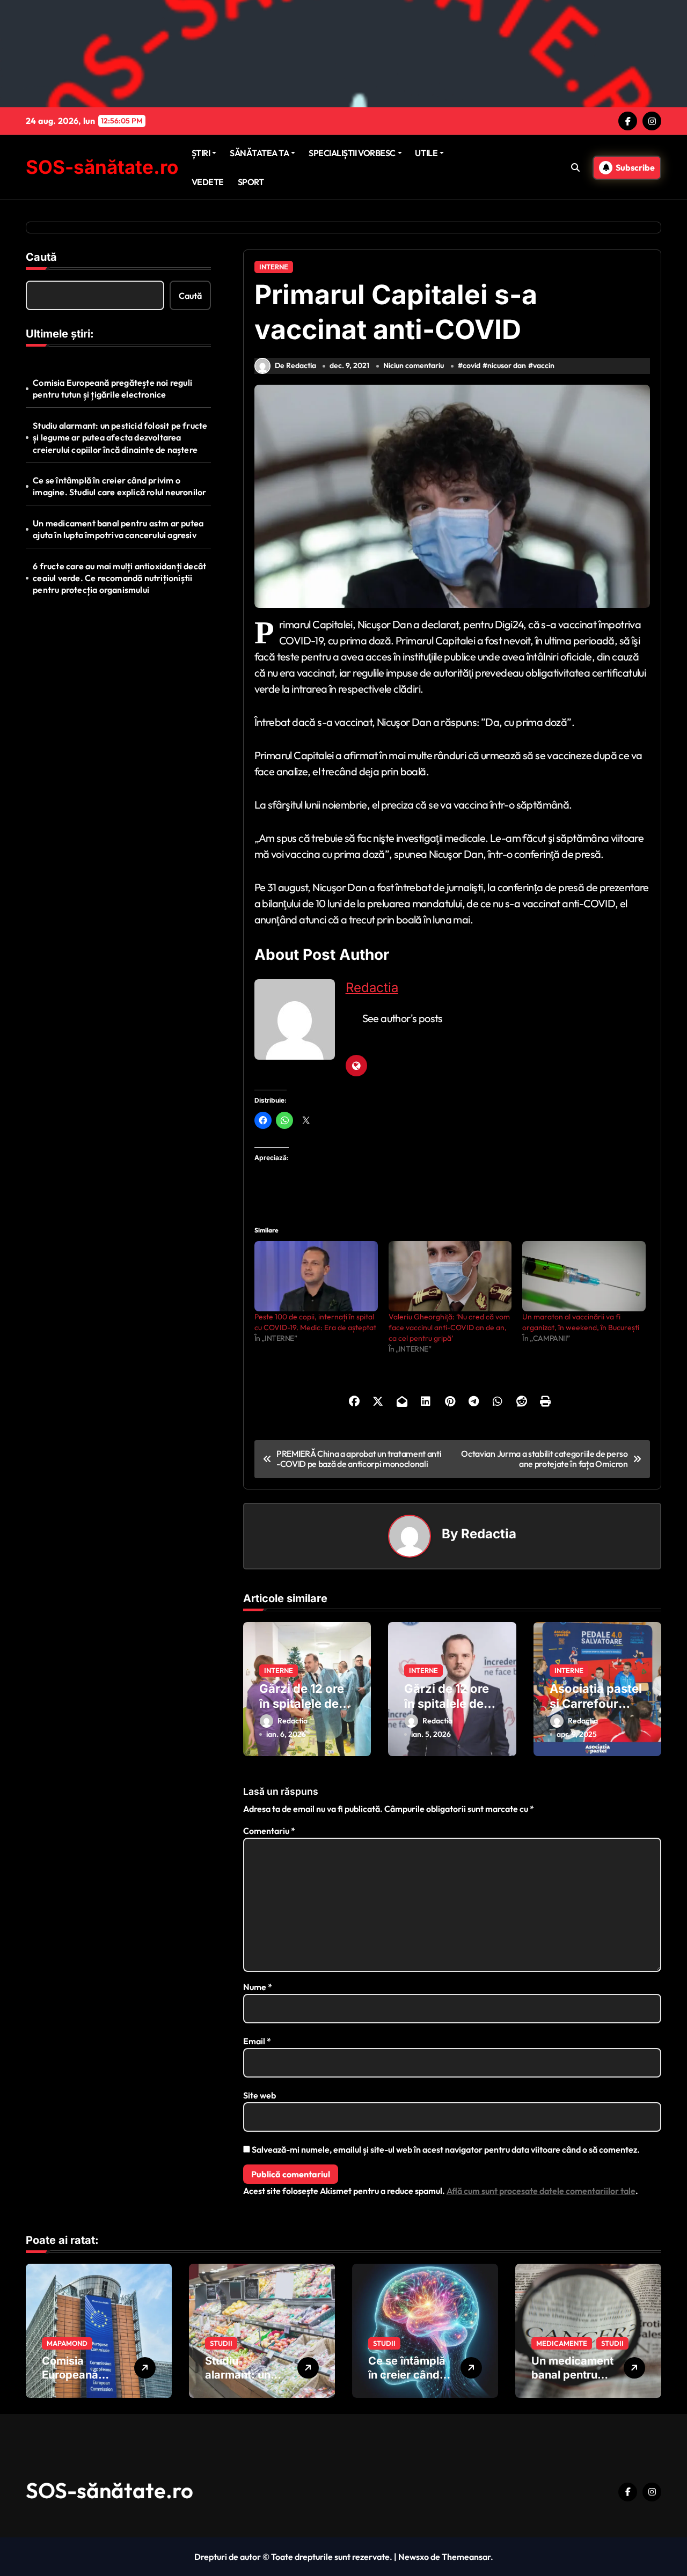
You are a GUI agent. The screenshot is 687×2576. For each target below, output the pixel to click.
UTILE (426, 153)
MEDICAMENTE (562, 2343)
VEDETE (208, 182)
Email (257, 2041)
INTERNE (274, 267)
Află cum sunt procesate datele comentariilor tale (541, 2191)
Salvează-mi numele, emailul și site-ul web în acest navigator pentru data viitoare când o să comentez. (446, 2149)
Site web (260, 2095)
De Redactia (295, 365)
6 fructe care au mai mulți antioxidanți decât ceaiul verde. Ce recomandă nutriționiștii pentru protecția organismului (119, 578)
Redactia (372, 988)
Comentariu (269, 1831)
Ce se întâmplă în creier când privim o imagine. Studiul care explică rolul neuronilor (119, 486)
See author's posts (403, 1018)
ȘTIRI (201, 153)
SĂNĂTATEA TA (259, 153)
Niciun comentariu (414, 365)
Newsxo (414, 2557)
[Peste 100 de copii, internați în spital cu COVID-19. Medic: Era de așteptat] (316, 1276)
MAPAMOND (67, 2343)
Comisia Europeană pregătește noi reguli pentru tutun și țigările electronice (112, 388)
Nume (258, 1987)
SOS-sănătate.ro (102, 167)
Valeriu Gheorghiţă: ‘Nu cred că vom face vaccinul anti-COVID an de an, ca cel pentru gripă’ (449, 1327)
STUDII (221, 2343)
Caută (41, 257)
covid (472, 365)
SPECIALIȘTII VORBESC (352, 153)
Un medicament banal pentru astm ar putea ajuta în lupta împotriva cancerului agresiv (118, 529)
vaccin (544, 365)
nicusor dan (507, 365)
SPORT (251, 182)
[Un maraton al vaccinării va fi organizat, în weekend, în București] (584, 1276)
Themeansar (466, 2557)
